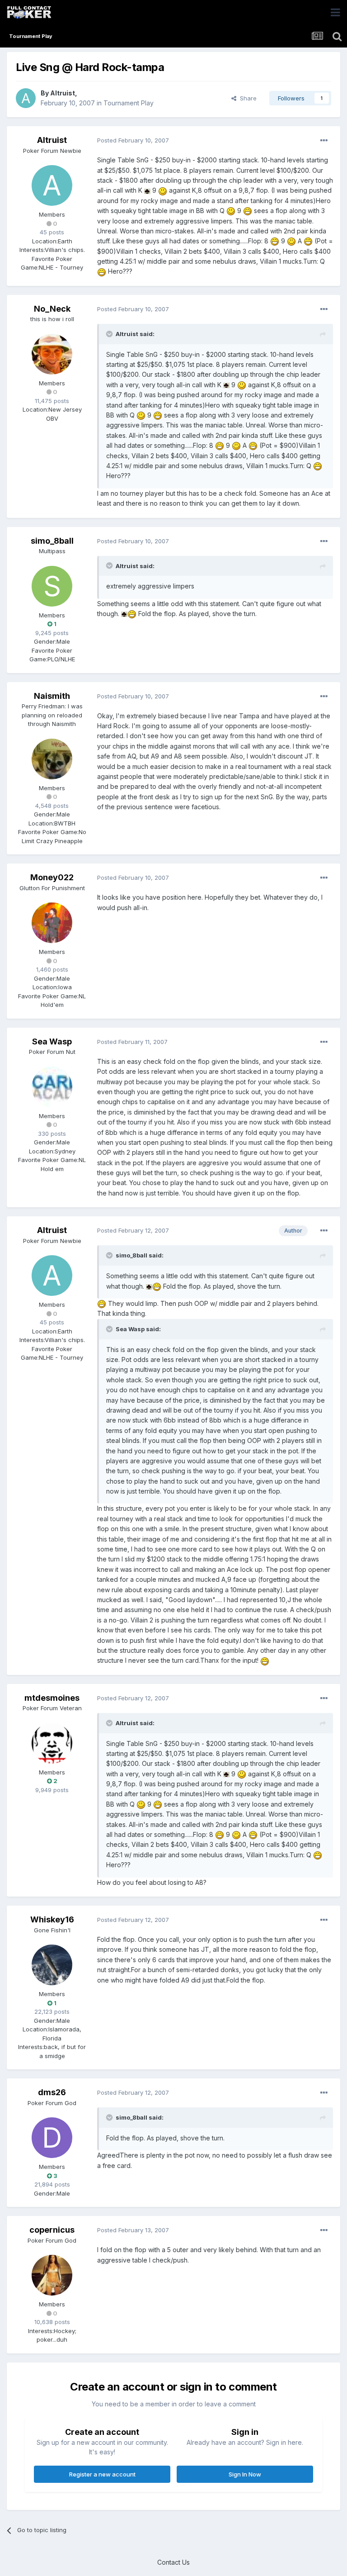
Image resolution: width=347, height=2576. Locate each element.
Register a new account (102, 2474)
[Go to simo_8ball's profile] (52, 586)
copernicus (52, 2230)
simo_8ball (52, 541)
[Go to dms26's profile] (52, 2138)
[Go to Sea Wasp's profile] (52, 1087)
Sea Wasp (52, 1041)
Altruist (63, 93)
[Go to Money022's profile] (52, 923)
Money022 (52, 877)
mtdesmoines (52, 1698)
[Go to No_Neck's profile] (52, 354)
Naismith (52, 696)
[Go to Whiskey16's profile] (52, 1965)
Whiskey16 (52, 1919)
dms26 (52, 2092)
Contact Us (173, 2562)
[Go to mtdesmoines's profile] (52, 1743)
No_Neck (52, 309)
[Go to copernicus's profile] (52, 2275)
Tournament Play (129, 103)
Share (246, 98)
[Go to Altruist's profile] (26, 98)
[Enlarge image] (147, 190)
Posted (133, 140)
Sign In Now (245, 2474)
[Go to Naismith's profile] (52, 759)
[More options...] (324, 141)
